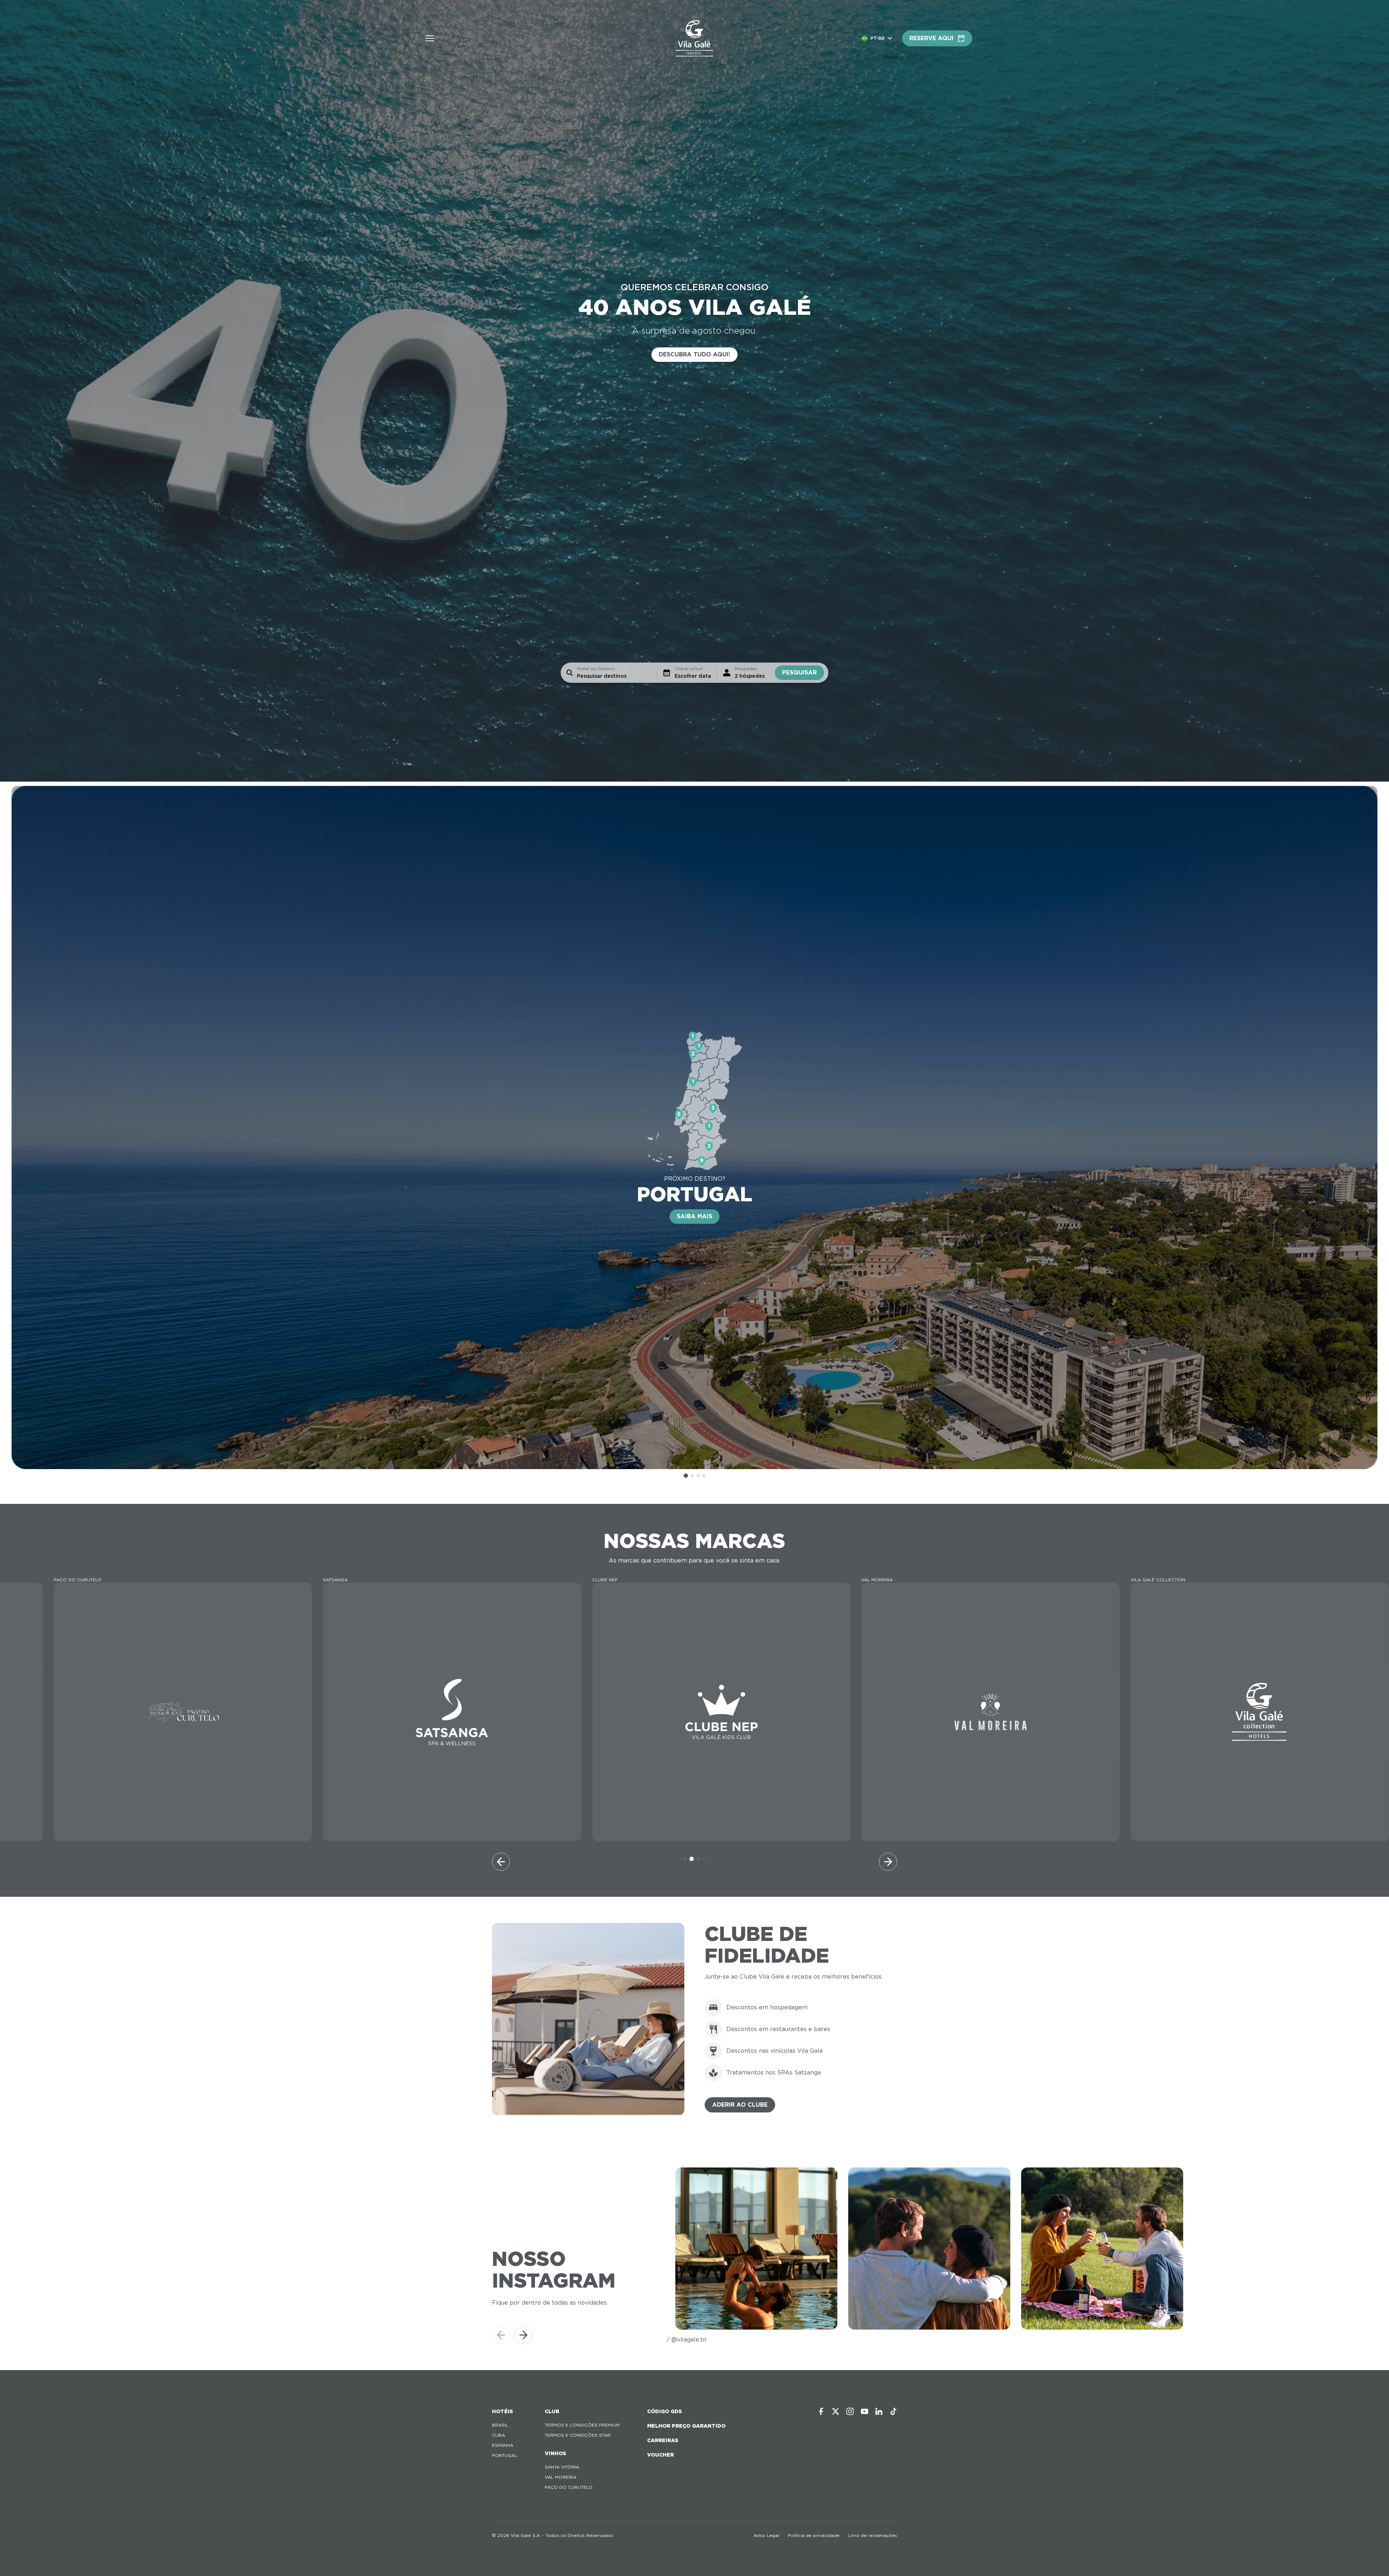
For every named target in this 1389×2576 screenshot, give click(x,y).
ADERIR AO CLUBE (740, 2105)
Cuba (498, 2435)
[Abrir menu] (430, 38)
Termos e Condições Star (578, 2435)
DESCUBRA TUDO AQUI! (694, 354)
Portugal (505, 2455)
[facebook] (821, 2411)
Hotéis (502, 2411)
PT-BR (878, 38)
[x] (836, 2411)
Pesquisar (799, 672)
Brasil (500, 2425)
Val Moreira (560, 2477)
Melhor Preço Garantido (686, 2426)
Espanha (503, 2445)
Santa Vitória (562, 2467)
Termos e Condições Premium (582, 2425)
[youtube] (865, 2411)
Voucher (660, 2455)
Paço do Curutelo (569, 2487)
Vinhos (555, 2453)
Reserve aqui (931, 38)
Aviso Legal (766, 2535)
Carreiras (663, 2440)
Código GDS (664, 2411)
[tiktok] (893, 2411)
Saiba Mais (694, 1216)
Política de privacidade (814, 2535)
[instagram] (850, 2411)
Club (552, 2411)
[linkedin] (879, 2411)
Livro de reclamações (873, 2535)
